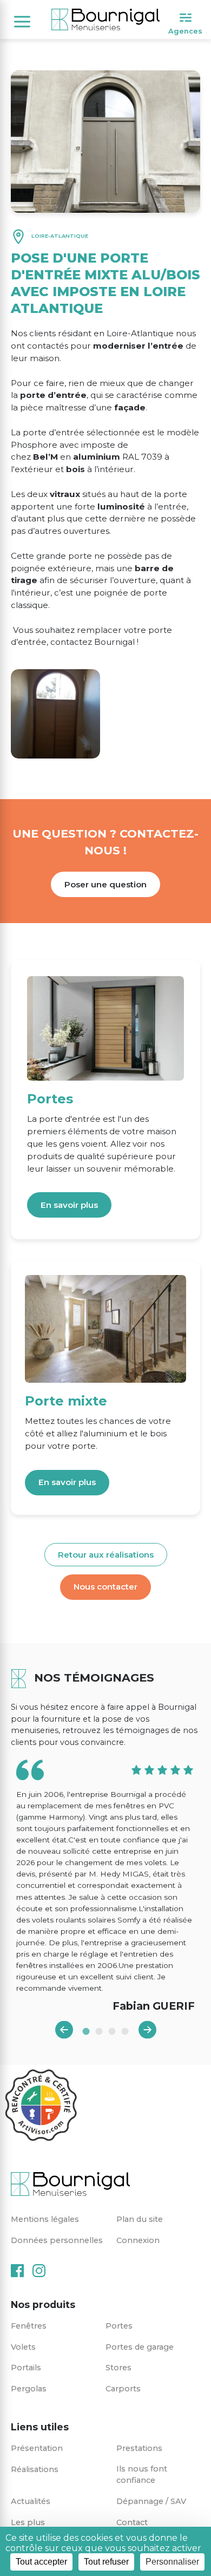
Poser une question (105, 884)
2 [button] (99, 2031)
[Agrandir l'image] (55, 714)
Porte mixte (66, 1401)
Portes (50, 1099)
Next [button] (147, 2030)
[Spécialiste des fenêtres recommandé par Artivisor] (41, 2106)
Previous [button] (64, 2030)
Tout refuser (106, 2562)
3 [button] (112, 2031)
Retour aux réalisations (106, 1555)
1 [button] (86, 2031)
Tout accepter (41, 2562)
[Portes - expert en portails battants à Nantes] (105, 1028)
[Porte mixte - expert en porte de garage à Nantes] (105, 1329)
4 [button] (125, 2031)
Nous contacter (105, 1587)
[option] (105, 1887)
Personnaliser (172, 2562)
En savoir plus (69, 1205)
